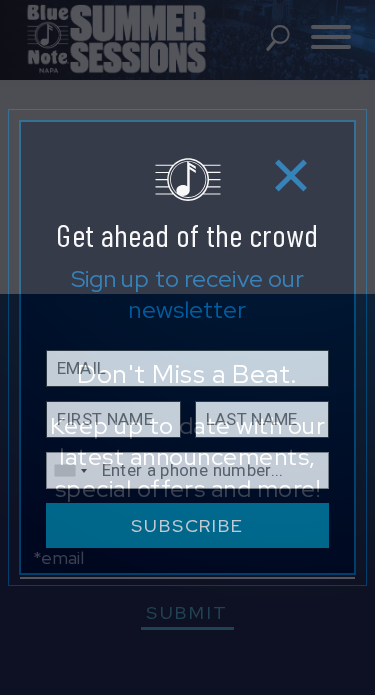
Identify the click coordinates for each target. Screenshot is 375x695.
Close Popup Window (291, 174)
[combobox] (70, 470)
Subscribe (187, 525)
